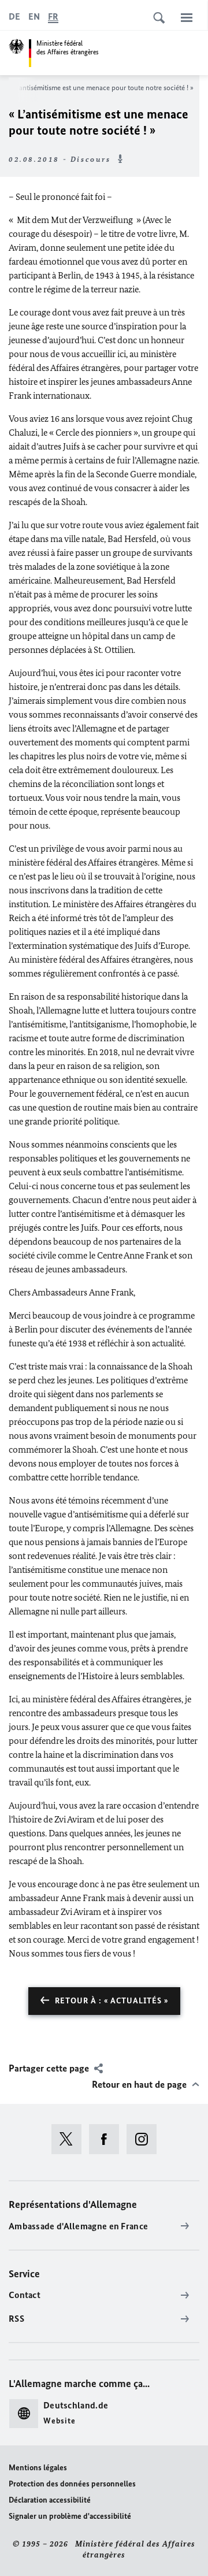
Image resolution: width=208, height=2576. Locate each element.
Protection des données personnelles (72, 2484)
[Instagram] (145, 2139)
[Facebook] (108, 2139)
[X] (70, 2139)
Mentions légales (38, 2468)
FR (53, 16)
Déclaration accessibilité (50, 2500)
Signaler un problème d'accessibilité (70, 2516)
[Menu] (187, 17)
